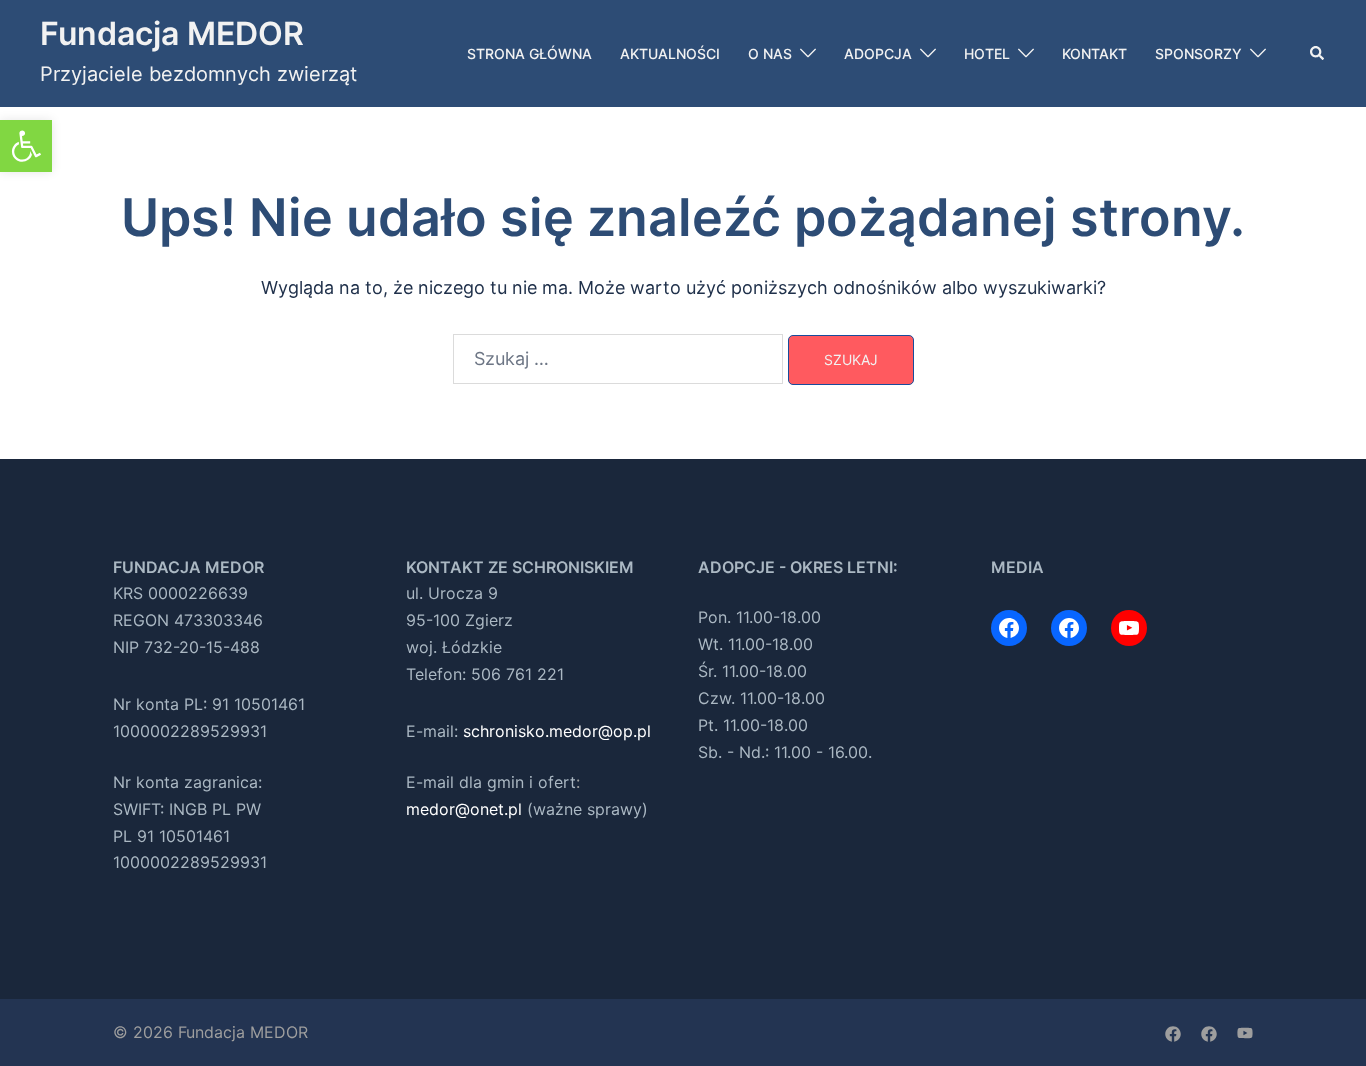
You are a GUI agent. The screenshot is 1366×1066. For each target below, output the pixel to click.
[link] (26, 146)
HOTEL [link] (987, 53)
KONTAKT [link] (1094, 53)
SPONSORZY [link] (1198, 53)
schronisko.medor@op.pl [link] (557, 731)
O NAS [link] (770, 53)
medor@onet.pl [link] (464, 809)
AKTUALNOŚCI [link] (670, 53)
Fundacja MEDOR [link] (172, 33)
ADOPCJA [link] (878, 53)
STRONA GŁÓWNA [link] (529, 53)
